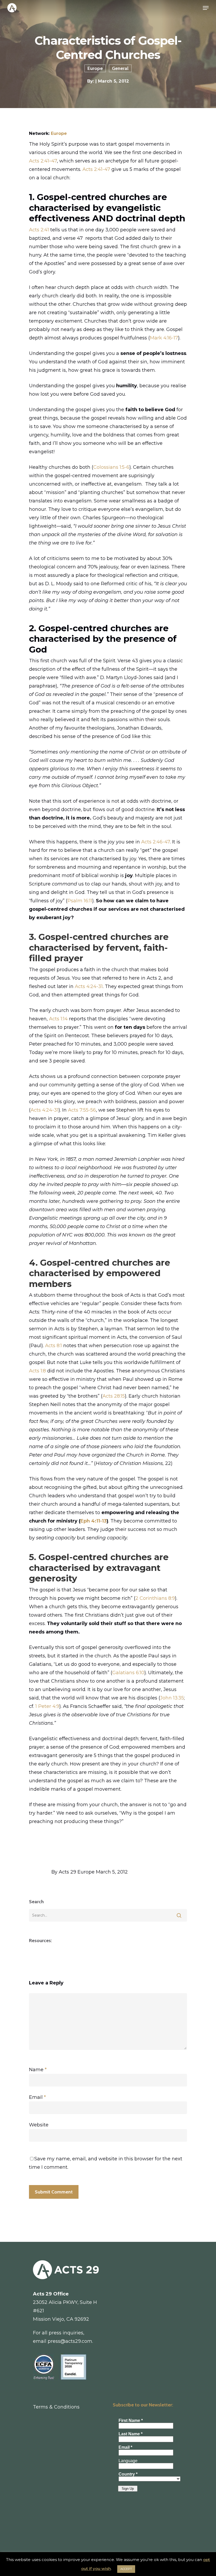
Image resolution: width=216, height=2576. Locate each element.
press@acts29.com (70, 2341)
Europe (95, 68)
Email (37, 2097)
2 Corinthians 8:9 (155, 1598)
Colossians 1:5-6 (111, 467)
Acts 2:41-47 (96, 169)
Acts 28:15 (114, 1396)
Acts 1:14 (58, 1019)
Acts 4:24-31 (89, 986)
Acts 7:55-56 (82, 1110)
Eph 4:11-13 (94, 1521)
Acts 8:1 (53, 1346)
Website (39, 2125)
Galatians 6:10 (128, 1673)
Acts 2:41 (39, 230)
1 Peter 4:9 (47, 1706)
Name (38, 2070)
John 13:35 (172, 1698)
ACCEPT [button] (126, 2569)
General (120, 68)
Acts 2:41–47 (43, 161)
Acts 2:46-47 (156, 842)
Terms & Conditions (56, 2407)
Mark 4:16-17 (164, 338)
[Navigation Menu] (206, 8)
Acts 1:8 (37, 1371)
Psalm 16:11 (80, 901)
